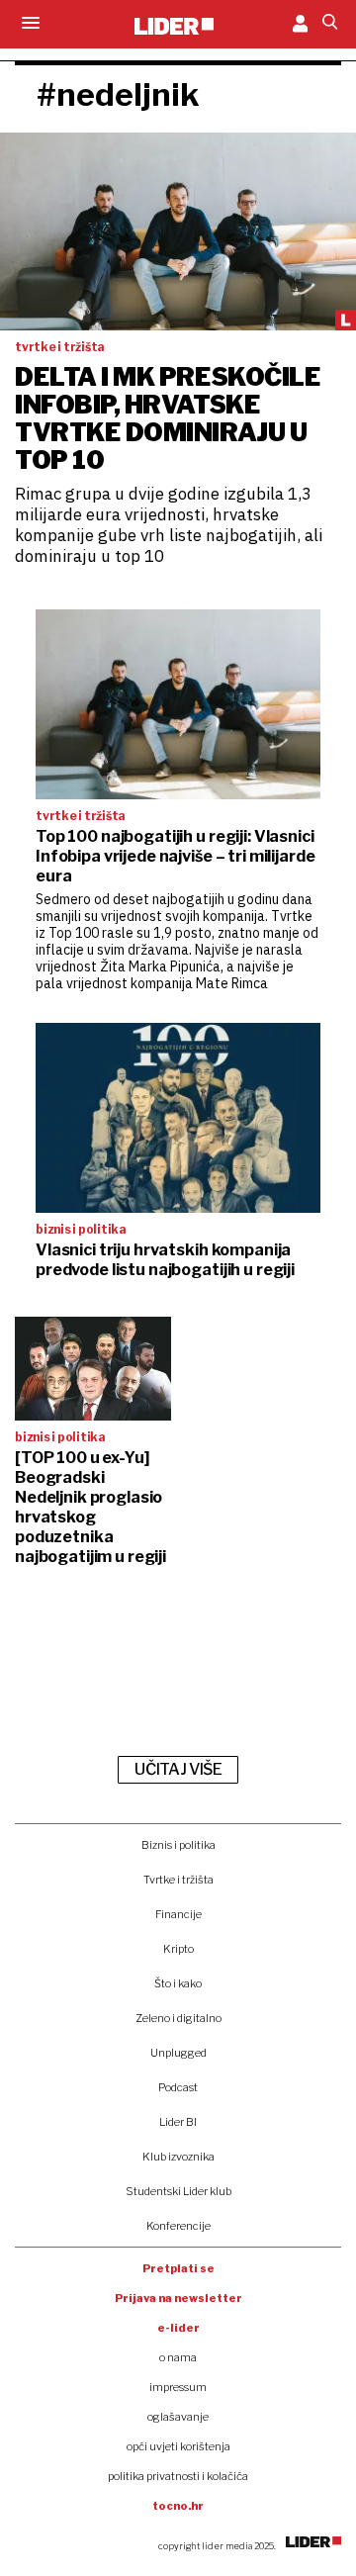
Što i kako (178, 1983)
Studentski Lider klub (178, 2191)
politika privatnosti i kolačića (178, 2476)
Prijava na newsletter (178, 2298)
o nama (178, 2357)
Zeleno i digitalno (178, 2018)
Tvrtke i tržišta (178, 1880)
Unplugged (178, 2053)
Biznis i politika (178, 1845)
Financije (178, 1914)
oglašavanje (178, 2417)
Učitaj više (178, 1769)
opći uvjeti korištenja (178, 2446)
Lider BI (178, 2122)
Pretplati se (178, 2268)
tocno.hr (178, 2506)
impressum (178, 2387)
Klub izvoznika (178, 2157)
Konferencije (178, 2226)
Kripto (178, 1949)
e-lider (178, 2328)
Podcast (178, 2087)
